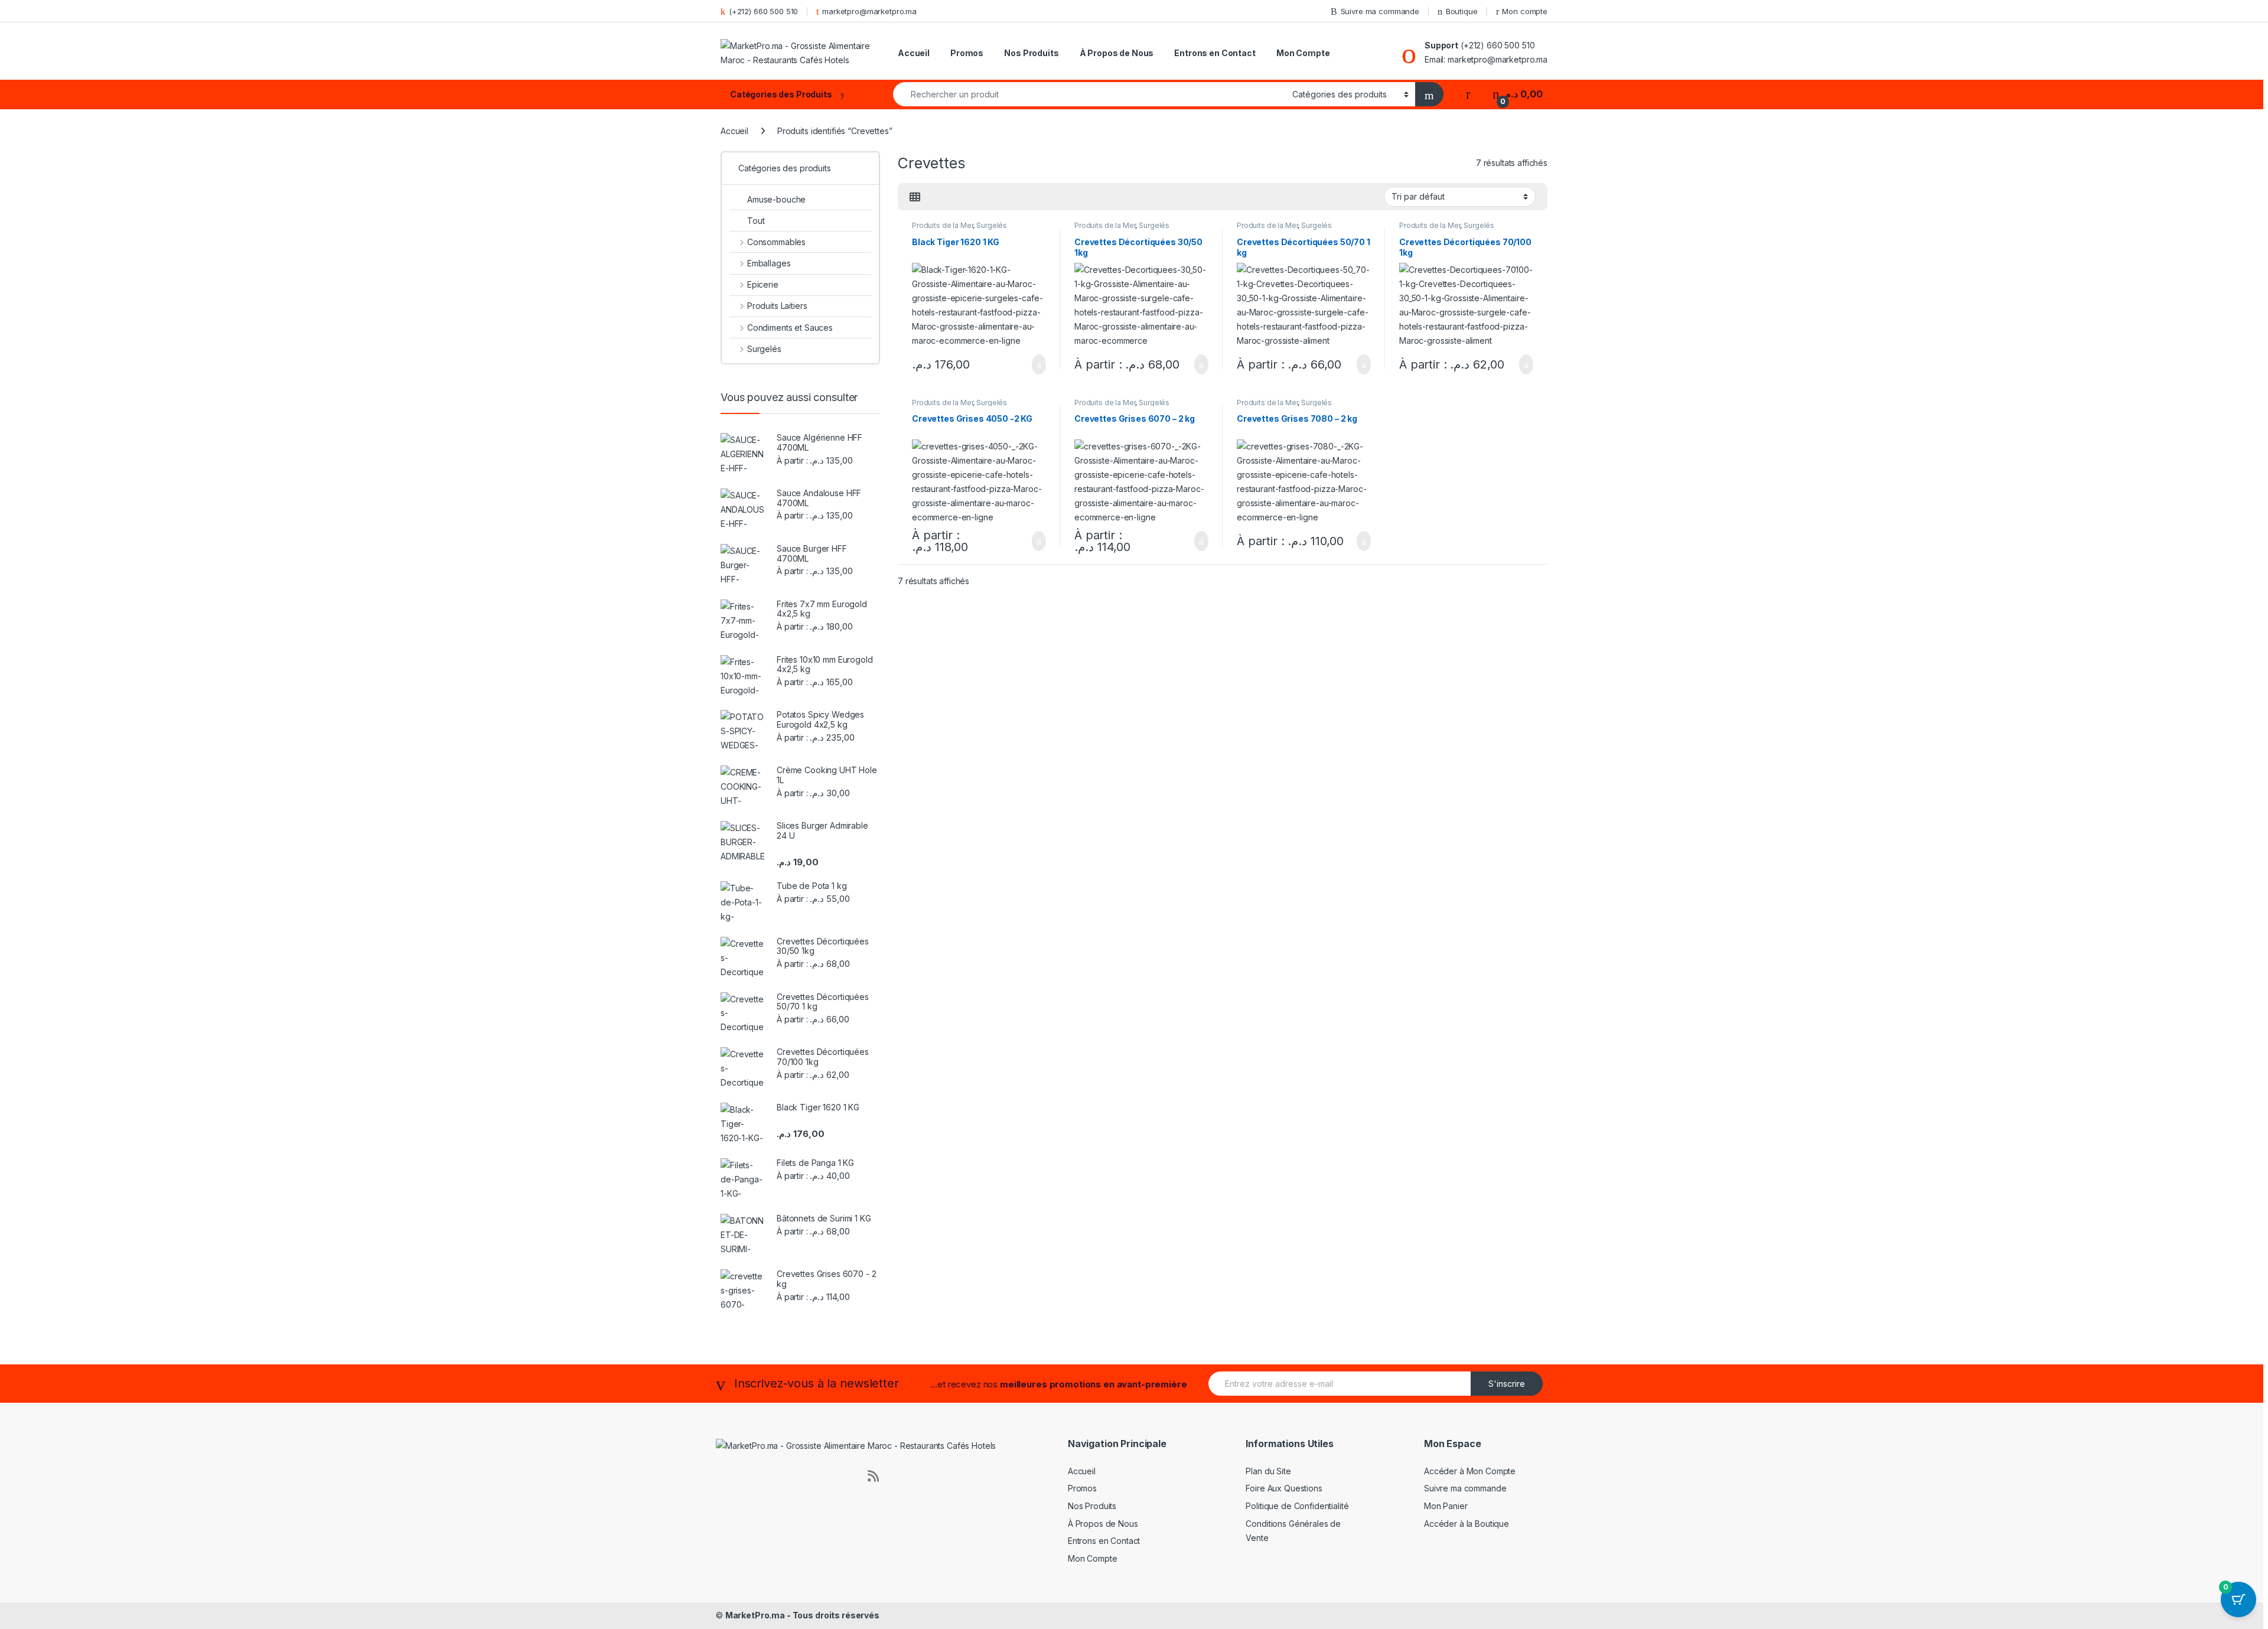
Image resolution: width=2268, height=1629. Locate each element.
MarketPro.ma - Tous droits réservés (802, 1615)
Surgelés (992, 225)
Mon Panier (1446, 1506)
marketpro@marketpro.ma (869, 11)
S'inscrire (1507, 1384)
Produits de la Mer (942, 225)
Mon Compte (1303, 53)
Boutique (1462, 11)
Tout (756, 221)
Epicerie (763, 284)
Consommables (776, 242)
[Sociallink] (721, 1475)
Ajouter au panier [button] (1032, 364)
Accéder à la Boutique (1467, 1524)
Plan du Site (1268, 1471)
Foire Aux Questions (1284, 1488)
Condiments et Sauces (790, 328)
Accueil (914, 53)
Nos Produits (1031, 53)
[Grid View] (915, 197)
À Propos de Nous (1117, 53)
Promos (967, 53)
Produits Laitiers (777, 306)
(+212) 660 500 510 (763, 11)
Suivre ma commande (1380, 11)
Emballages (769, 263)
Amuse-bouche (776, 199)
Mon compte (1525, 11)
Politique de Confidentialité (1297, 1506)
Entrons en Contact (1215, 53)
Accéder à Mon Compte (1470, 1471)
